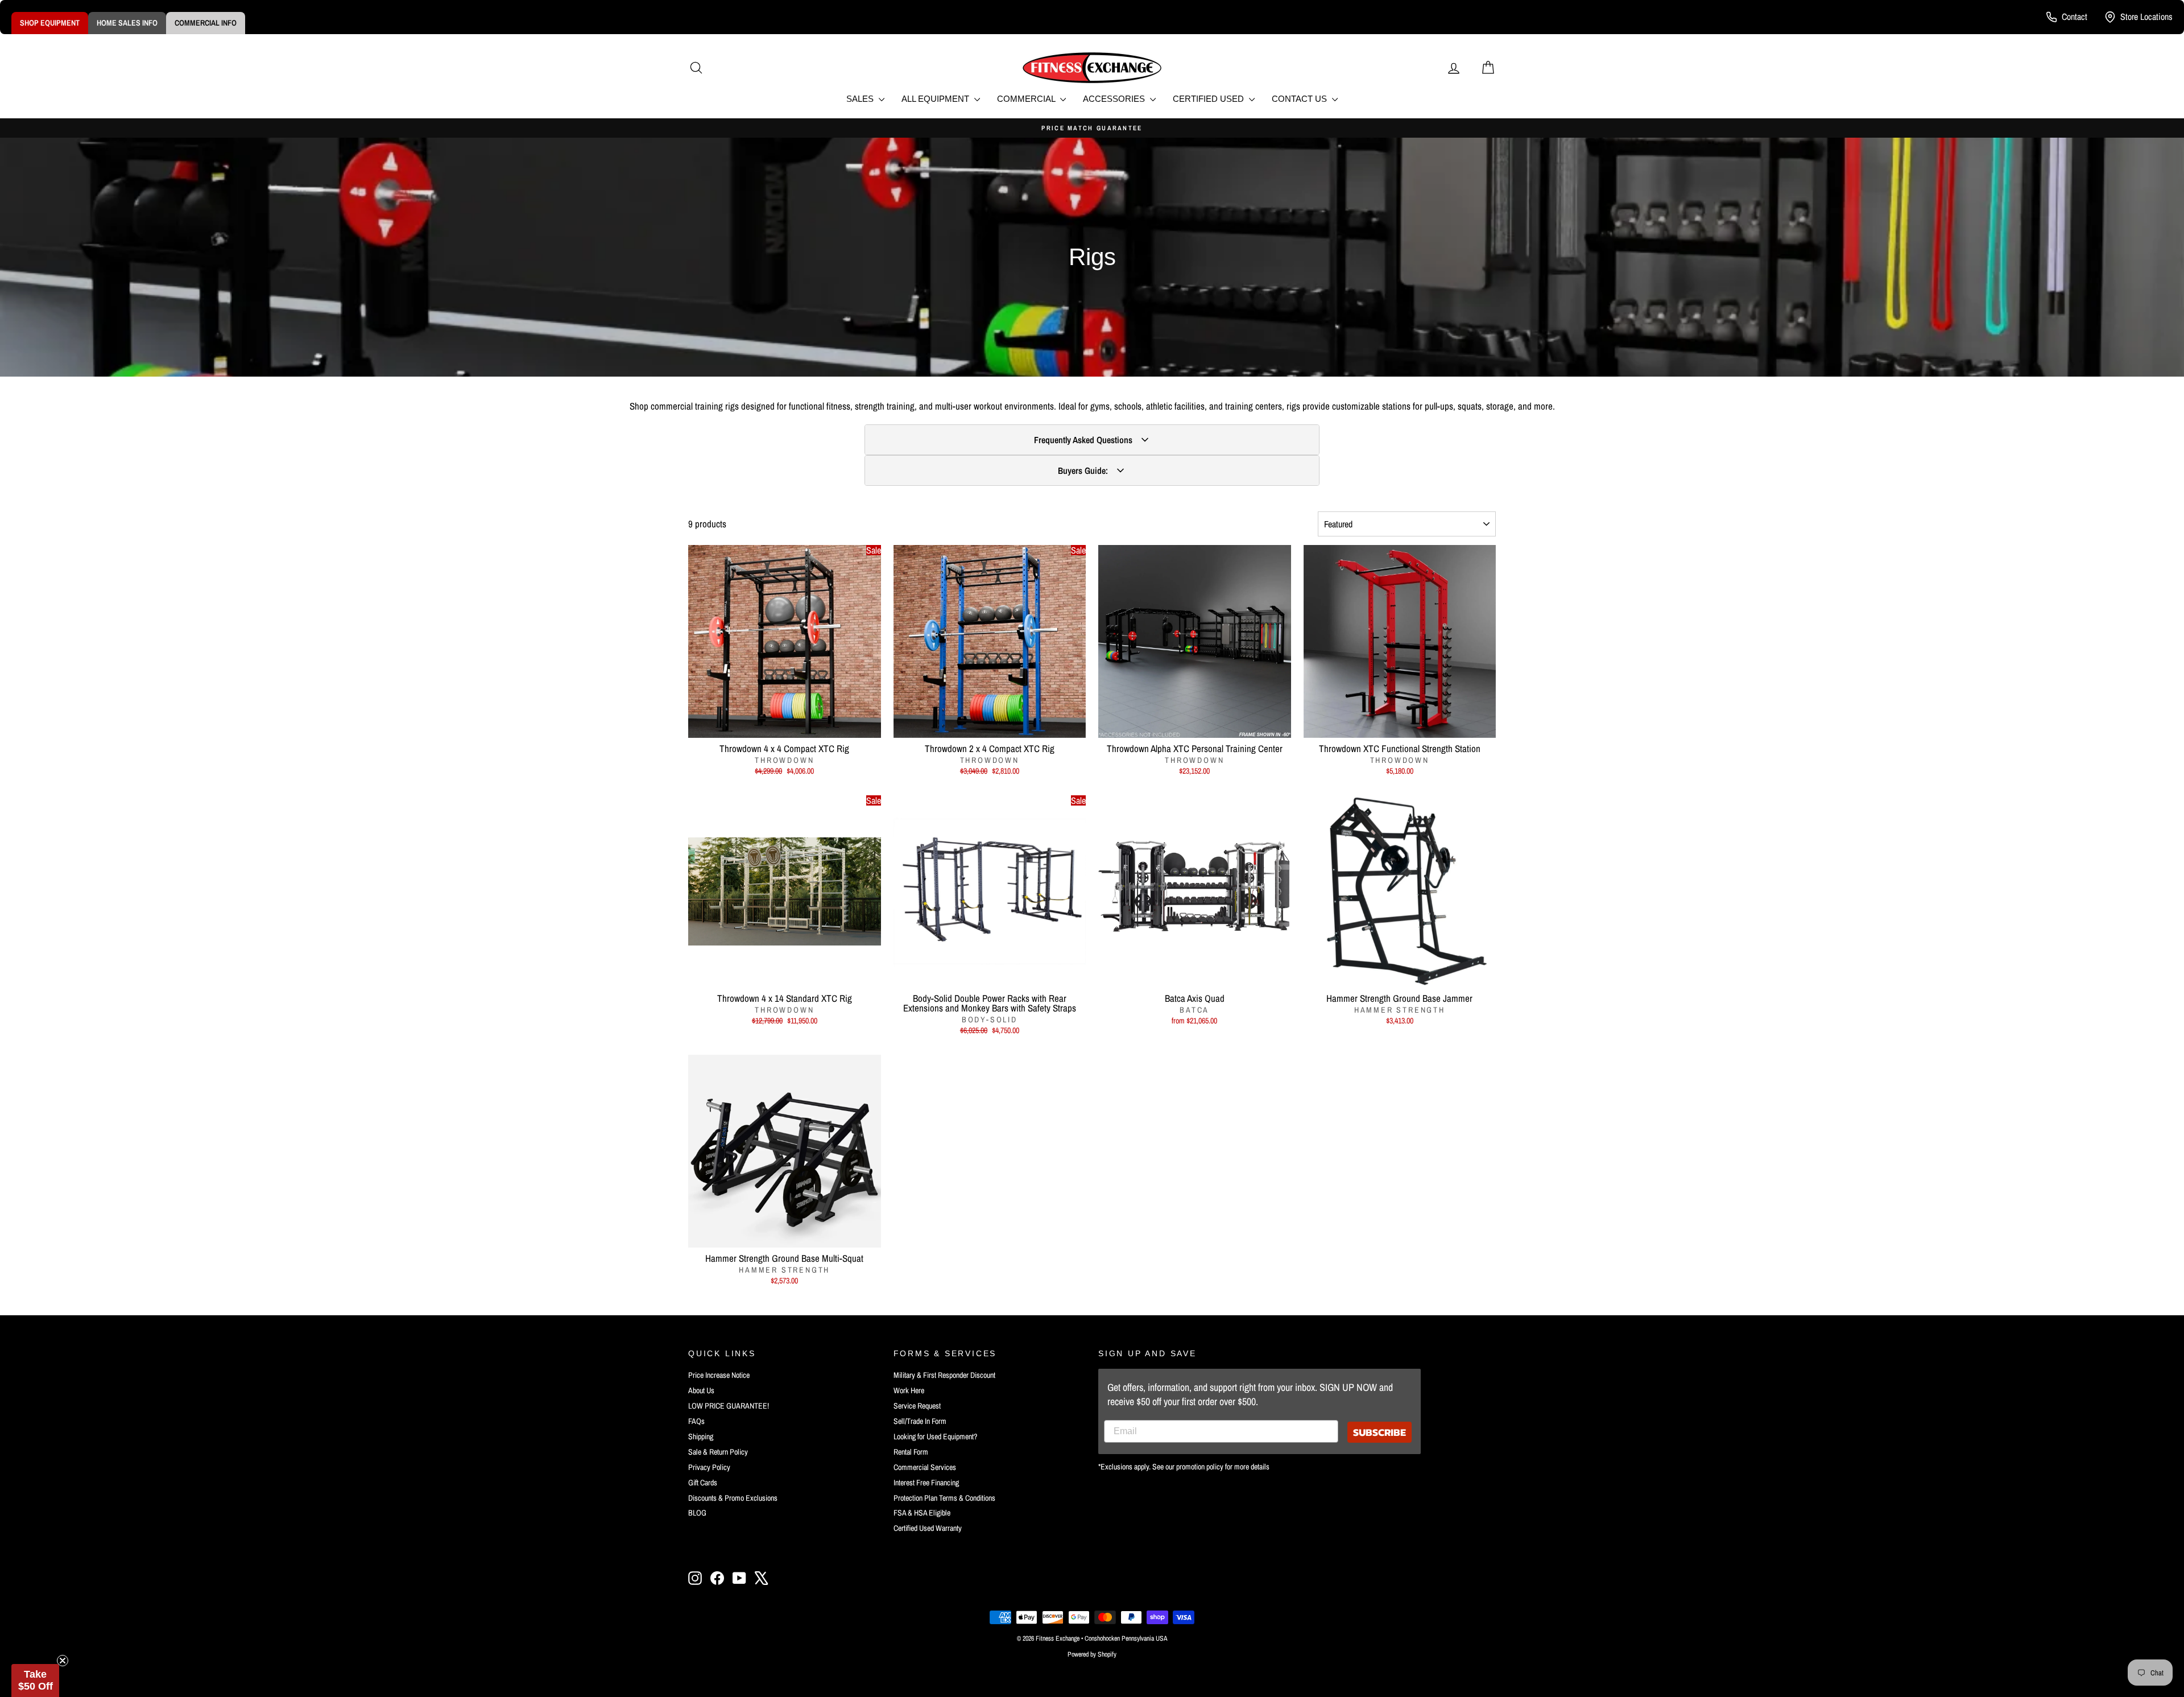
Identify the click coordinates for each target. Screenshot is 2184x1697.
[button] (35, 1681)
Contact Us (1300, 99)
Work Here (909, 1390)
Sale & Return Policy (718, 1452)
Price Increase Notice (719, 1375)
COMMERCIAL (1027, 99)
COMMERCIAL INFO (206, 23)
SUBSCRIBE (1380, 1432)
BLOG (697, 1513)
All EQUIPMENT (936, 99)
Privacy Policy (709, 1467)
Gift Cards (703, 1483)
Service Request (917, 1406)
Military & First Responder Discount (944, 1375)
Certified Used (1209, 99)
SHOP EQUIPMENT (50, 23)
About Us (701, 1390)
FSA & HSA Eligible (922, 1513)
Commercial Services (925, 1467)
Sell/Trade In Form (920, 1421)
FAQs (696, 1421)
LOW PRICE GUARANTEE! (729, 1406)
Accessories (1115, 99)
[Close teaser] (63, 1661)
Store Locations (2146, 16)
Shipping (701, 1436)
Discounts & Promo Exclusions (733, 1498)
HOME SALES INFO (127, 23)
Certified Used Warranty (928, 1528)
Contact (2075, 16)
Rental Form (911, 1452)
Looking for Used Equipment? (935, 1436)
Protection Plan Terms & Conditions (944, 1498)
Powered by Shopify (1092, 1654)
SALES (861, 99)
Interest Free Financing (926, 1483)
